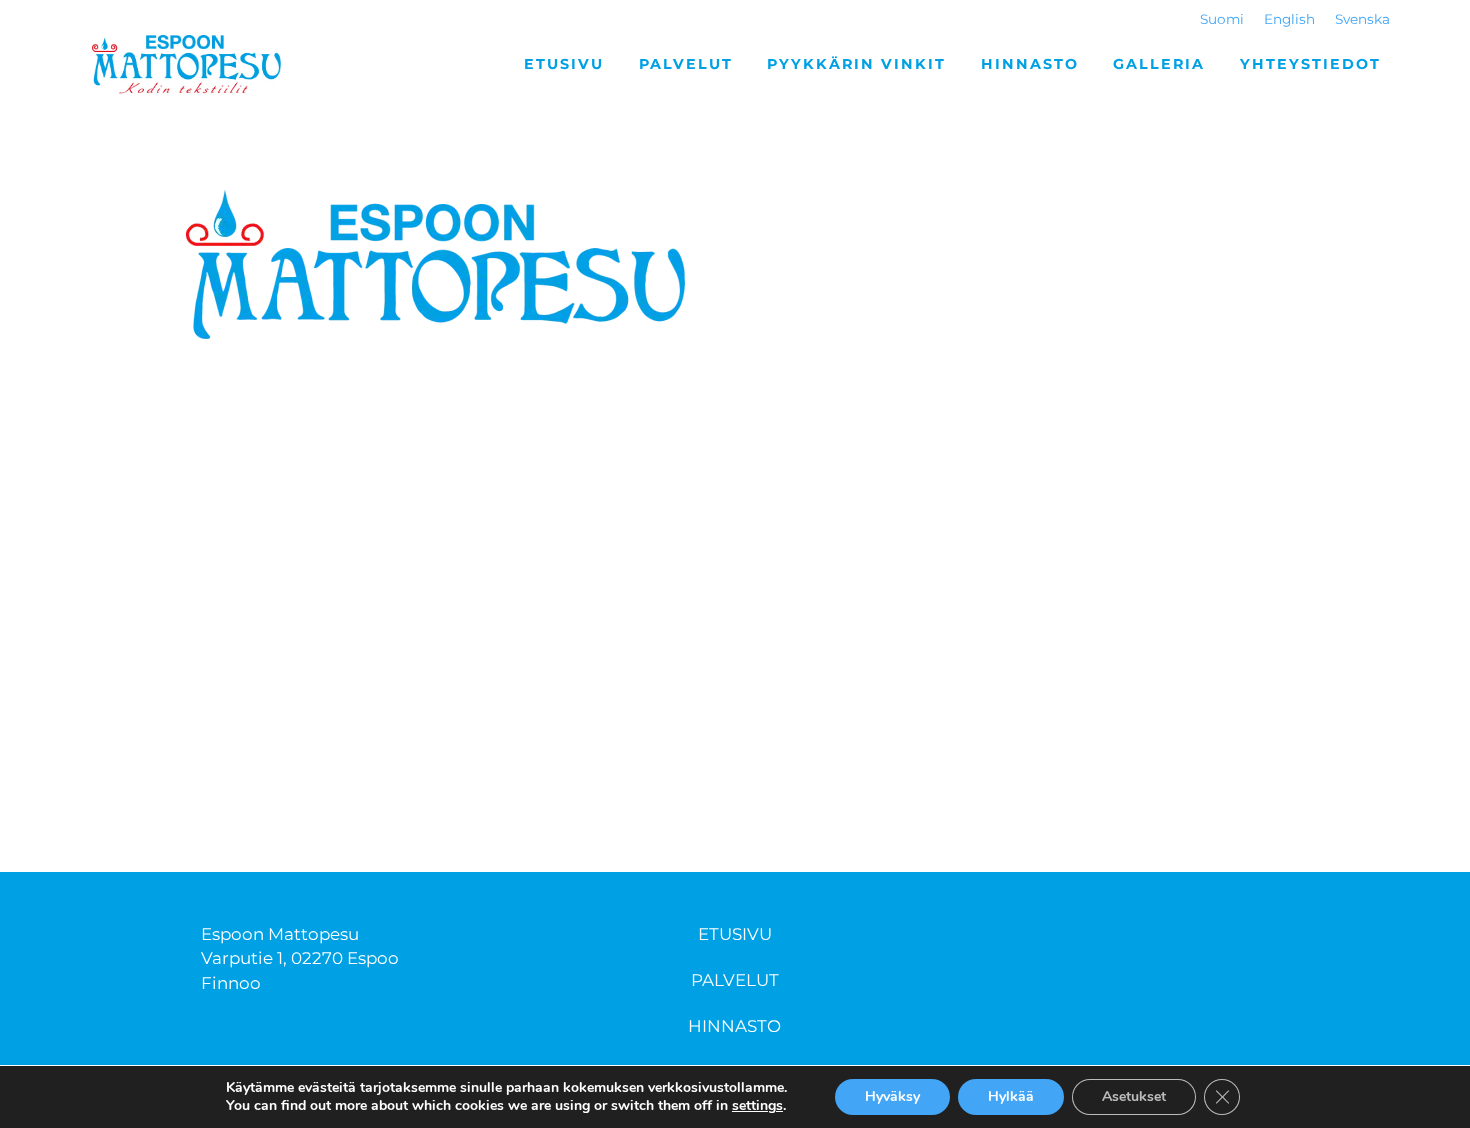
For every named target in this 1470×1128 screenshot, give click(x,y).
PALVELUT (735, 980)
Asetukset (1134, 1096)
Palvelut (686, 64)
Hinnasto (1030, 64)
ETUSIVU (735, 934)
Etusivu (564, 64)
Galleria (1159, 64)
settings (757, 1106)
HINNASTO (734, 1026)
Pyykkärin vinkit (856, 64)
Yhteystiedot (1310, 64)
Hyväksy (892, 1096)
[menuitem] (1222, 20)
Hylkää (1011, 1096)
